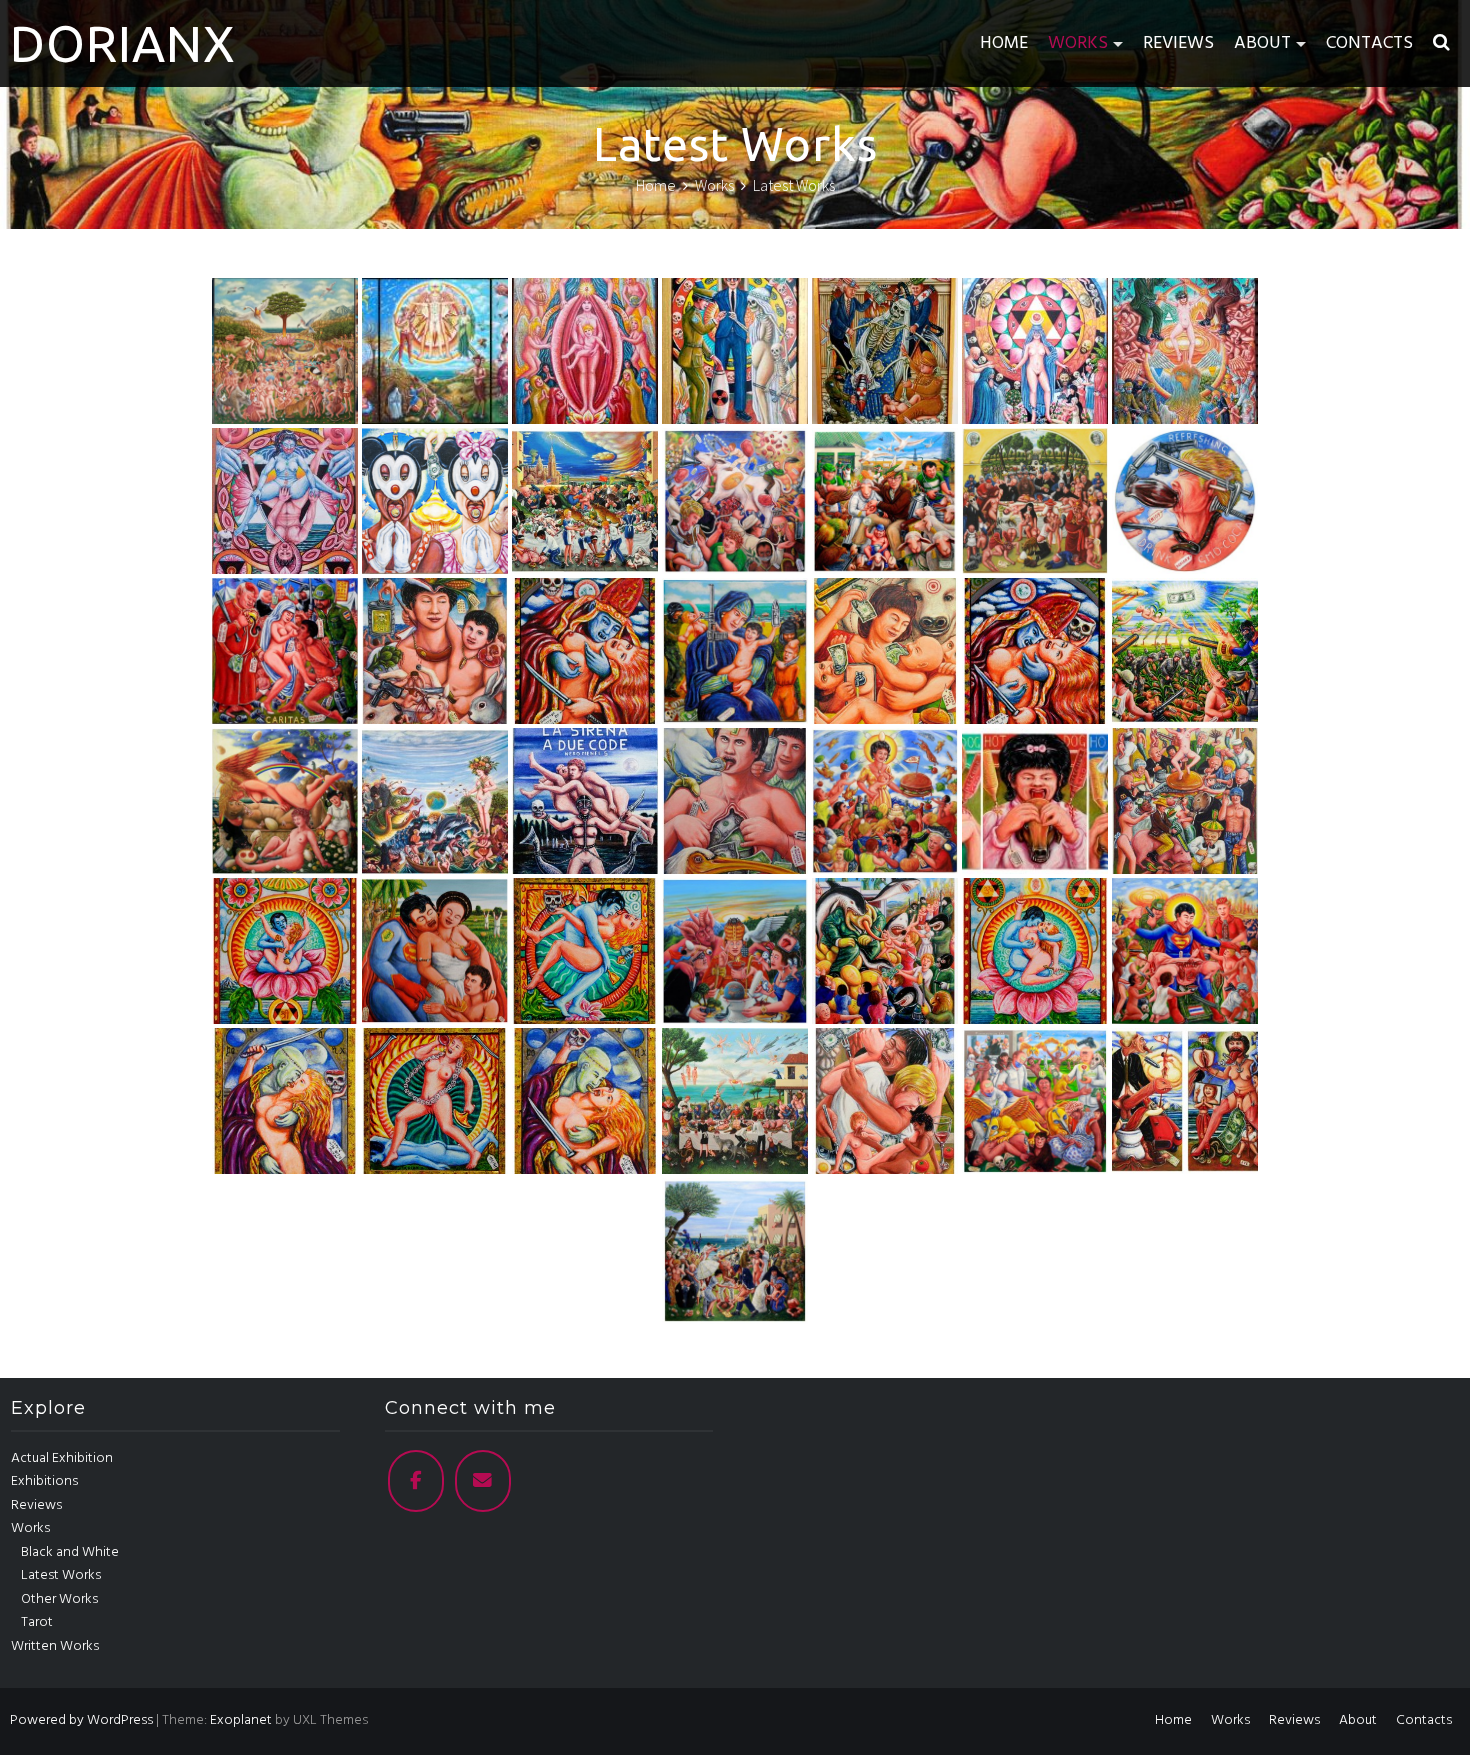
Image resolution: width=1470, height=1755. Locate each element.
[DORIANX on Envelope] (483, 1481)
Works (1078, 43)
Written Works (55, 1646)
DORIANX (123, 43)
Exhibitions (44, 1481)
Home (1004, 43)
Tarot (37, 1622)
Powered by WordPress (81, 1720)
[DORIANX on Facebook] (416, 1481)
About (1262, 43)
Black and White (70, 1552)
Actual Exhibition (62, 1458)
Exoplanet (241, 1720)
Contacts (1369, 43)
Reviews (1178, 43)
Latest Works (61, 1575)
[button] (1441, 43)
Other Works (59, 1599)
